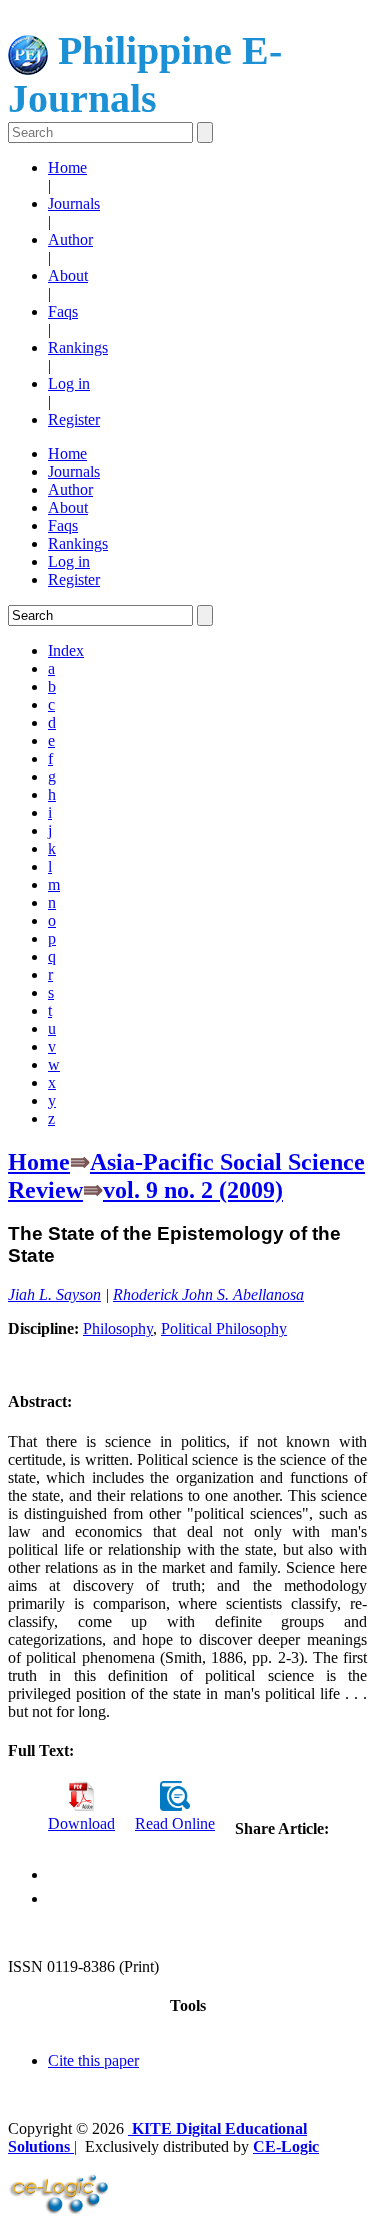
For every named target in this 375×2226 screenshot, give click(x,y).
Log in (69, 383)
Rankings (78, 347)
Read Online (175, 1823)
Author (70, 239)
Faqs (63, 311)
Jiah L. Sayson (54, 1294)
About (68, 275)
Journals (74, 203)
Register (74, 419)
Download (81, 1823)
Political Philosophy (224, 1328)
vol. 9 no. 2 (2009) (193, 1190)
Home (67, 167)
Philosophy (118, 1328)
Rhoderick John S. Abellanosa (208, 1294)
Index (66, 650)
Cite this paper (93, 2060)
